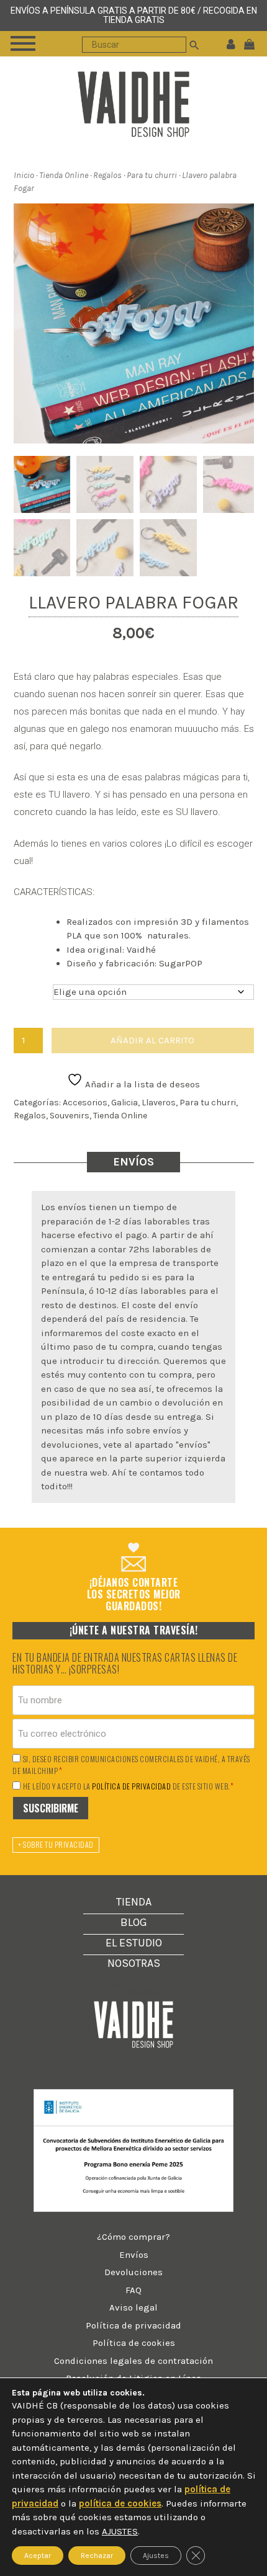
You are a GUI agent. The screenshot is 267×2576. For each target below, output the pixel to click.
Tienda (134, 1902)
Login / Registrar (231, 43)
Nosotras (134, 1963)
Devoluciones (133, 2272)
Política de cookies (134, 2343)
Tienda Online (64, 175)
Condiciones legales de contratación (133, 2361)
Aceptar (38, 2556)
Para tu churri (152, 175)
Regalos (107, 175)
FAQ (133, 2290)
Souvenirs (70, 1116)
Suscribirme (51, 1808)
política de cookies (120, 2503)
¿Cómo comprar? (133, 2237)
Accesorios (85, 1103)
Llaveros (159, 1103)
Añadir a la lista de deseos (141, 1084)
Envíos (134, 2255)
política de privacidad (131, 1786)
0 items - (252, 43)
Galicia (124, 1103)
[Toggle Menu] (23, 43)
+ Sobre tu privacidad (56, 1844)
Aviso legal (133, 2307)
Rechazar (97, 2556)
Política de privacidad (133, 2325)
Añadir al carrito (152, 1040)
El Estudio (134, 1943)
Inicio (24, 175)
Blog (134, 1922)
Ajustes (156, 2556)
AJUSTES (120, 2531)
